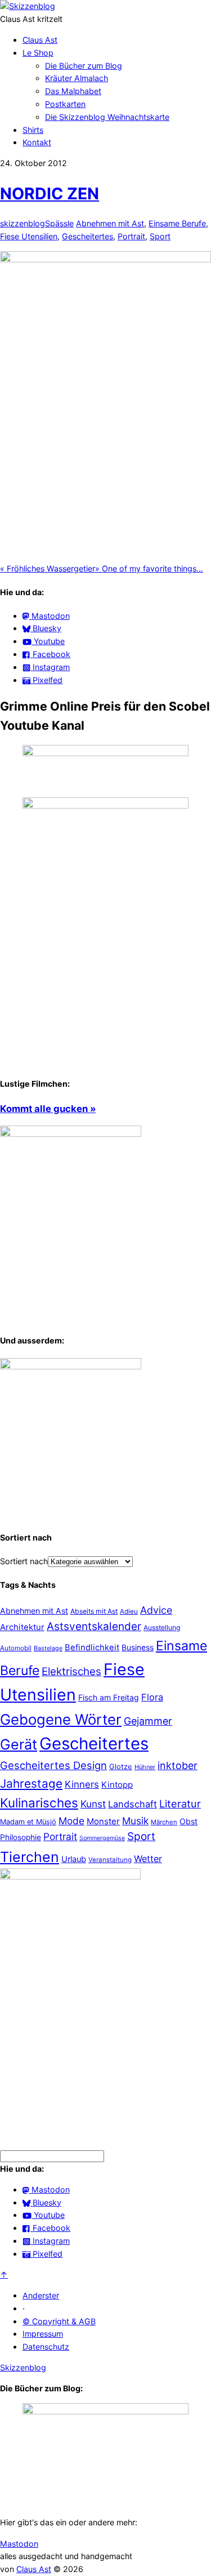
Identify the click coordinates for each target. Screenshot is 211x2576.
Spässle (59, 223)
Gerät (19, 1744)
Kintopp (117, 1785)
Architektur (22, 1627)
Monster (103, 1821)
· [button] (24, 2308)
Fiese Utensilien (29, 236)
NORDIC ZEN (50, 193)
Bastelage (48, 1648)
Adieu (129, 1611)
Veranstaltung (110, 1860)
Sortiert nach (24, 1561)
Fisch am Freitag (109, 1697)
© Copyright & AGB (59, 2321)
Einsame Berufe (177, 223)
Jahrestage (31, 1783)
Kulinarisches (39, 1803)
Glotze (121, 1766)
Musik (135, 1821)
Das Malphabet (73, 91)
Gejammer (148, 1721)
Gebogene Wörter (61, 1719)
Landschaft (133, 1804)
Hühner (145, 1767)
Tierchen (30, 1857)
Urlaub (74, 1859)
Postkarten (65, 104)
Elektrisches (71, 1671)
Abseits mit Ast (94, 1611)
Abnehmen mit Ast (110, 223)
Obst (188, 1821)
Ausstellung (162, 1628)
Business (138, 1648)
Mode (71, 1821)
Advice (156, 1610)
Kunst (93, 1804)
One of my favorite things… (149, 568)
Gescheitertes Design (53, 1765)
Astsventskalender (94, 1626)
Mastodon (19, 2544)
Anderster (41, 2295)
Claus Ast (40, 40)
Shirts (33, 130)
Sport (160, 236)
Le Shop (38, 53)
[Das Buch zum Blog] (71, 1366)
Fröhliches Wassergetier (48, 568)
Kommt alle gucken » (48, 1109)
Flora (152, 1697)
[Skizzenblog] (28, 6)
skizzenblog (23, 223)
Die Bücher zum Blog (84, 66)
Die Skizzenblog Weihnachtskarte (107, 117)
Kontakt (37, 142)
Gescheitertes (87, 236)
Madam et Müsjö (28, 1822)
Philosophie (21, 1837)
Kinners (82, 1784)
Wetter (148, 1859)
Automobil (16, 1648)
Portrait (131, 236)
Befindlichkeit (92, 1648)
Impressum (43, 2334)
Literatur (180, 1803)
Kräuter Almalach (77, 78)
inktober (178, 1765)
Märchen (164, 1822)
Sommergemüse (102, 1838)
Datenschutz (46, 2347)
